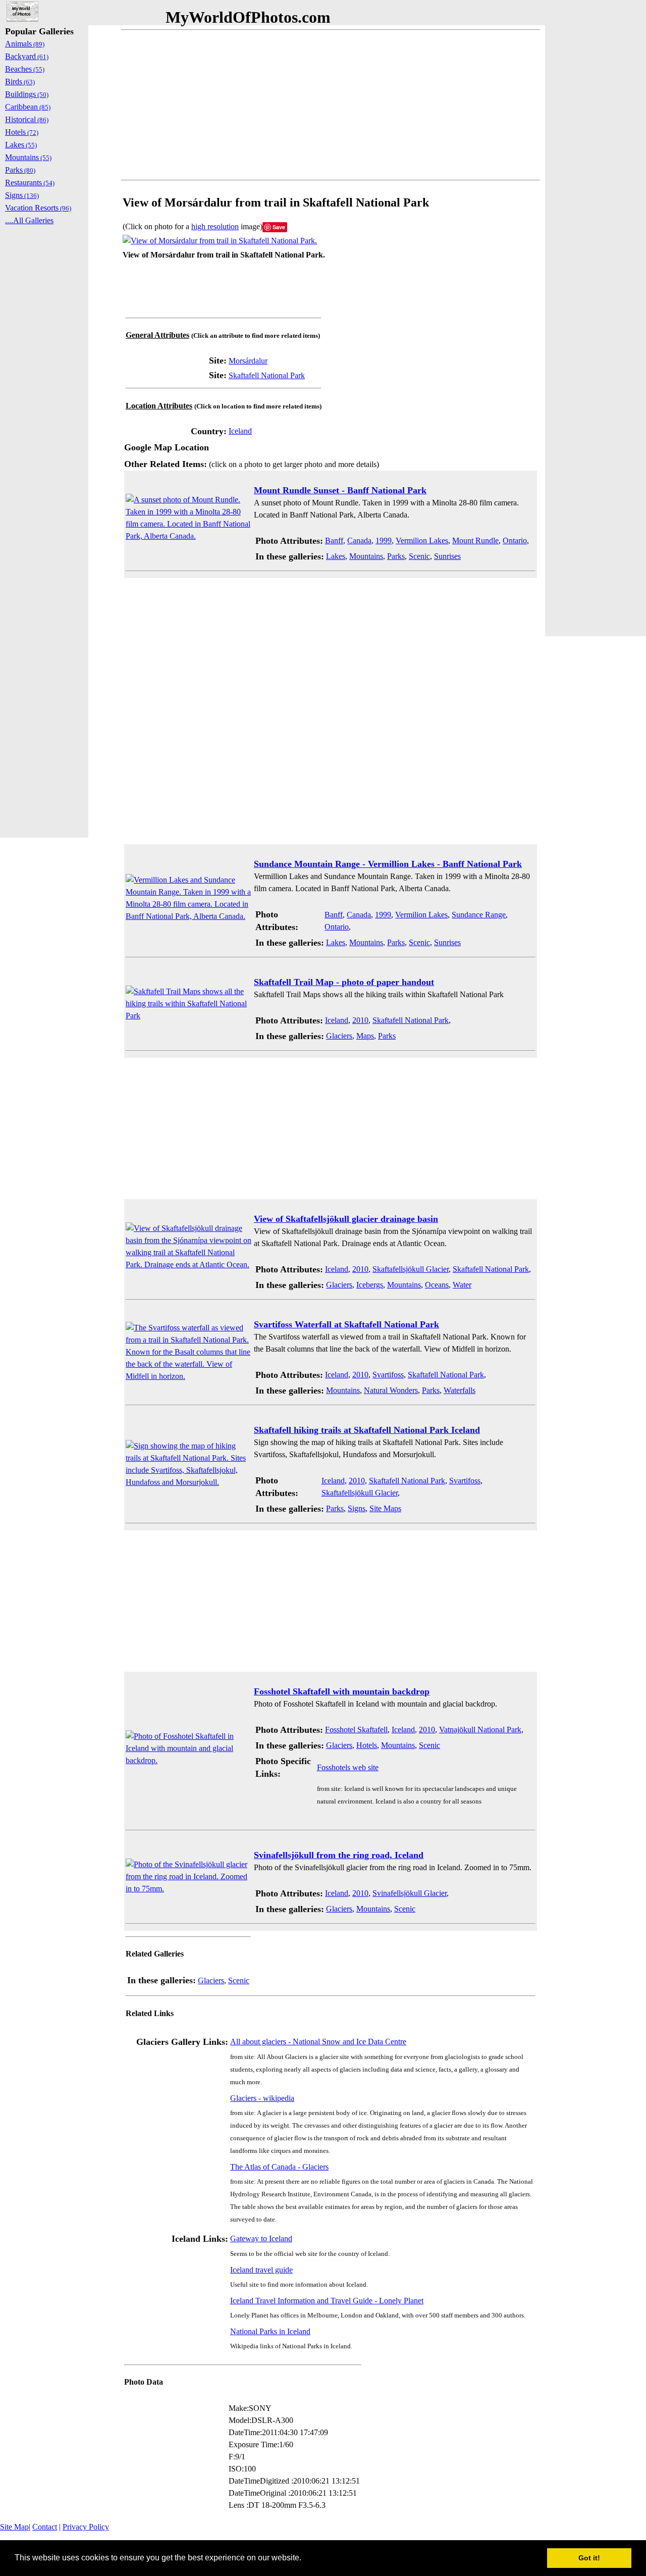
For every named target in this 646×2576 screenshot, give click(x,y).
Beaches (25, 69)
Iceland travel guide (261, 2270)
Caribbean (28, 107)
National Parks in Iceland (270, 2331)
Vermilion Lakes (422, 540)
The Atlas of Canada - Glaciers (279, 2167)
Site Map (14, 2527)
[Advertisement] (331, 105)
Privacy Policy (86, 2527)
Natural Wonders (391, 1390)
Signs (357, 1508)
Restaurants (30, 183)
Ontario (515, 540)
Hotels (367, 1745)
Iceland (240, 431)
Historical (27, 119)
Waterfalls (460, 1390)
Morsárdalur (248, 361)
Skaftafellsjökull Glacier (411, 1269)
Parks (396, 556)
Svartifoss (388, 1375)
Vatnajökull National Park (480, 1730)
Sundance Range (479, 915)
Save (279, 227)
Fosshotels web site (348, 1767)
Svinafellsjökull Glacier (410, 1893)
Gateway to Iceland (261, 2238)
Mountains (366, 556)
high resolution (215, 226)
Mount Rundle (475, 540)
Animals (25, 44)
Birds (20, 82)
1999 (384, 540)
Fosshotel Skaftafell (356, 1730)
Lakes (336, 556)
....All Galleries (29, 220)
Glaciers (339, 1036)
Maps (365, 1036)
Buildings (27, 94)
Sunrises (447, 556)
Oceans (437, 1285)
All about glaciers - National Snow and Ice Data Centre (318, 2042)
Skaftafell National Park (267, 375)
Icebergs (370, 1285)
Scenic (419, 556)
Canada (359, 540)
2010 (360, 1020)
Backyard (27, 56)
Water (462, 1285)
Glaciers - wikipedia (262, 2098)
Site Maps (385, 1508)
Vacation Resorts (38, 208)
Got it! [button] (589, 2558)
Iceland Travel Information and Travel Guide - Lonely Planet (327, 2301)
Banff (334, 540)
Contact (45, 2527)
